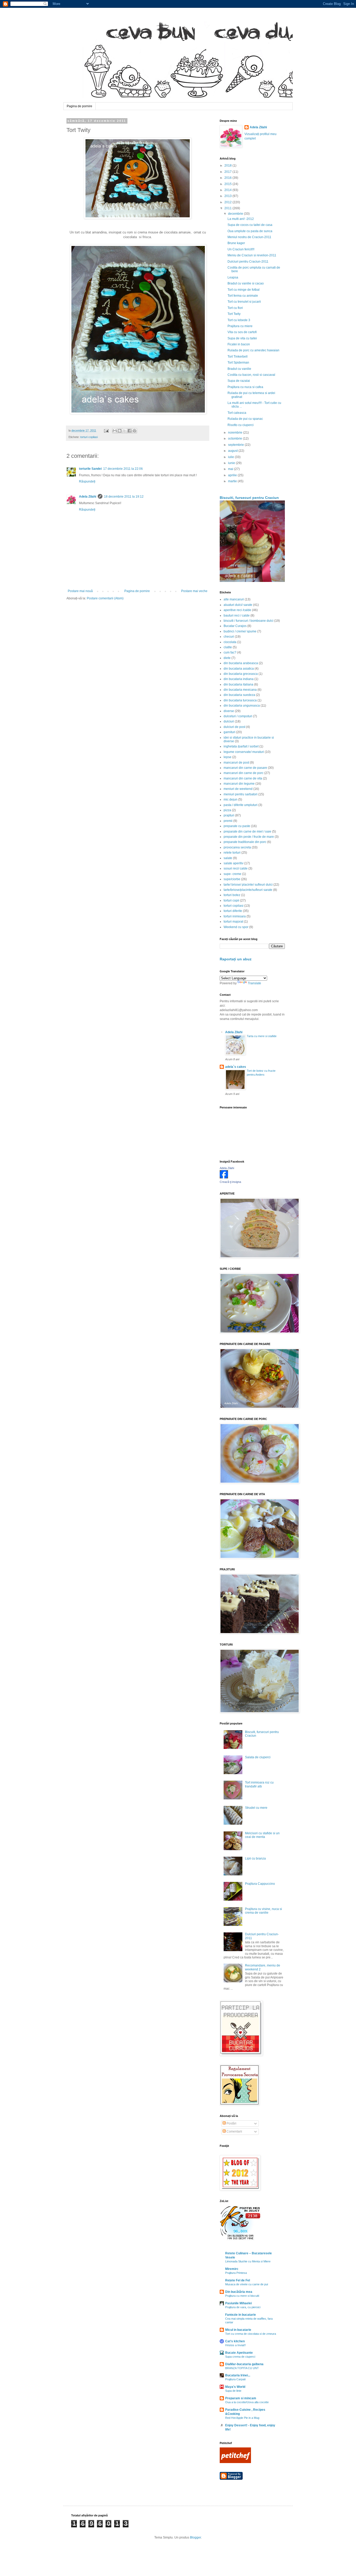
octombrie (235, 439)
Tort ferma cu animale (243, 296)
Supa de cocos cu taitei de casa (250, 225)
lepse (228, 757)
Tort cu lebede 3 (239, 320)
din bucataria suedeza (239, 695)
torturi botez (232, 895)
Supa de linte (233, 2391)
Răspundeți (87, 481)
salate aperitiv (234, 863)
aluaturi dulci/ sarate (238, 605)
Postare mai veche (194, 591)
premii (228, 821)
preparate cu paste (237, 826)
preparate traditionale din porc (245, 842)
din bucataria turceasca (240, 700)
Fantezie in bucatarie (241, 2315)
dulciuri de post (234, 727)
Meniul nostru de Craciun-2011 (249, 237)
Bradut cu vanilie (239, 369)
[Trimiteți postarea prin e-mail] (106, 430)
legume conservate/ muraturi (244, 752)
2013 (228, 196)
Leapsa (233, 277)
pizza (227, 810)
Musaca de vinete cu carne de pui (247, 2284)
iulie (231, 457)
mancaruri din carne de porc (244, 773)
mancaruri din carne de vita (243, 778)
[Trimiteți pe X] (125, 431)
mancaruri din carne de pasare (245, 768)
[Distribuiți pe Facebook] (130, 431)
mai (231, 469)
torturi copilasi (89, 437)
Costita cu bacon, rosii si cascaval (251, 375)
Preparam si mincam (241, 2398)
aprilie (233, 475)
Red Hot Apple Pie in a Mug (242, 2418)
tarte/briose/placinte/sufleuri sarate (248, 890)
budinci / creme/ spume (240, 631)
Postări (231, 2123)
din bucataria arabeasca (241, 663)
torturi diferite (233, 911)
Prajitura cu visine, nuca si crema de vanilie (263, 1911)
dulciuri (229, 721)
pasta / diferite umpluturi (241, 805)
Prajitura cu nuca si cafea (245, 387)
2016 (228, 178)
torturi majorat (233, 922)
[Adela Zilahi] (224, 1177)
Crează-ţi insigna (230, 1182)
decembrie (236, 214)
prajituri (229, 815)
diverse (229, 711)
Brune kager (236, 243)
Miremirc (232, 2269)
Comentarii (234, 2131)
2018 (228, 166)
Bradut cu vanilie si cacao (246, 283)
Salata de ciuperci (258, 1757)
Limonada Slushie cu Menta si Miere (248, 2261)
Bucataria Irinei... (238, 2375)
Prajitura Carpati (235, 2379)
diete (227, 658)
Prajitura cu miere (240, 326)
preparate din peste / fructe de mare (249, 837)
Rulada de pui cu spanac (245, 419)
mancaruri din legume (239, 784)
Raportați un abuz (236, 959)
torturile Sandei (90, 469)
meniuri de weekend (238, 789)
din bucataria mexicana (240, 690)
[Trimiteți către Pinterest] (134, 431)
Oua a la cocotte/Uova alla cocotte (247, 2402)
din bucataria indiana (239, 679)
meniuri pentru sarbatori (241, 794)
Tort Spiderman (238, 363)
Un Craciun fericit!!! (241, 249)
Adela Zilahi (88, 497)
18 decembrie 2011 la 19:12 (124, 497)
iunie (232, 463)
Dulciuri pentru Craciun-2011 (248, 262)
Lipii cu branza (255, 1858)
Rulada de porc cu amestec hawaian (253, 350)
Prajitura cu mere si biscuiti (242, 2296)
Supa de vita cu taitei (242, 338)
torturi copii (231, 900)
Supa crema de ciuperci (240, 2357)
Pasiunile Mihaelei (238, 2303)
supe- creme (232, 874)
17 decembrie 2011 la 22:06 (123, 469)
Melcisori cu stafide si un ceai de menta (262, 1835)
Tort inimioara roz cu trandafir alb (259, 1784)
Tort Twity (234, 314)
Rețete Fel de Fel (238, 2280)
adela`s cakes (236, 1067)
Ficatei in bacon (239, 344)
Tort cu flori (235, 308)
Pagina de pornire (79, 106)
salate (228, 858)
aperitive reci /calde (237, 610)
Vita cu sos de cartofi (242, 332)
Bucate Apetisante (239, 2353)
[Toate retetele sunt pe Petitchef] (235, 2462)
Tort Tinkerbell (238, 357)
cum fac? (230, 652)
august (233, 451)
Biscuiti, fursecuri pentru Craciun (249, 498)
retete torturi (232, 853)
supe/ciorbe (232, 879)
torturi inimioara (235, 916)
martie (233, 481)
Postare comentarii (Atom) (105, 598)
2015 (228, 184)
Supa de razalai (239, 381)
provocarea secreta (237, 847)
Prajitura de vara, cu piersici (243, 2307)
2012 (228, 202)
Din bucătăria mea (239, 2292)
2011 (228, 208)
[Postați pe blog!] (120, 431)
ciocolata (230, 642)
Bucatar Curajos (235, 626)
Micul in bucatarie (238, 2330)
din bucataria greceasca (241, 674)
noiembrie (236, 433)
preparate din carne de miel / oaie (247, 832)
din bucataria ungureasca (242, 706)
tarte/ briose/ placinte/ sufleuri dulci (248, 885)
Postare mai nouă (80, 591)
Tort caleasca (237, 413)
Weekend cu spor (236, 927)
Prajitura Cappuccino (260, 1884)
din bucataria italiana (238, 684)
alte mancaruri (234, 599)
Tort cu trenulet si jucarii (244, 302)
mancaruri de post (236, 763)
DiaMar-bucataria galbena (244, 2364)
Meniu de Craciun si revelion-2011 (252, 255)
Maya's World (235, 2387)
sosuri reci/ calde (236, 868)
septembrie (236, 445)
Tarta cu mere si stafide (262, 1036)
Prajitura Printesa (236, 2273)
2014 (228, 190)
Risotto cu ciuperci (241, 425)
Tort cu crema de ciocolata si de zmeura (251, 2334)
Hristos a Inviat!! (235, 2345)
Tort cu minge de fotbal (244, 290)
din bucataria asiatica (239, 669)
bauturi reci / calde (237, 616)
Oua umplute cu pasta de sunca (250, 231)
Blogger (195, 2537)
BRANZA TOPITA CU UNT (242, 2368)
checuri (229, 637)
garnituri (229, 732)
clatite (228, 647)
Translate (254, 983)
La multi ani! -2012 (241, 219)
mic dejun (231, 800)
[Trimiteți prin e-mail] (115, 431)
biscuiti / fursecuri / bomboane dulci (248, 621)
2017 (228, 172)
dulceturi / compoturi (238, 716)
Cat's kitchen (235, 2341)
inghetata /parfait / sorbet (241, 746)
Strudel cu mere (256, 1808)
